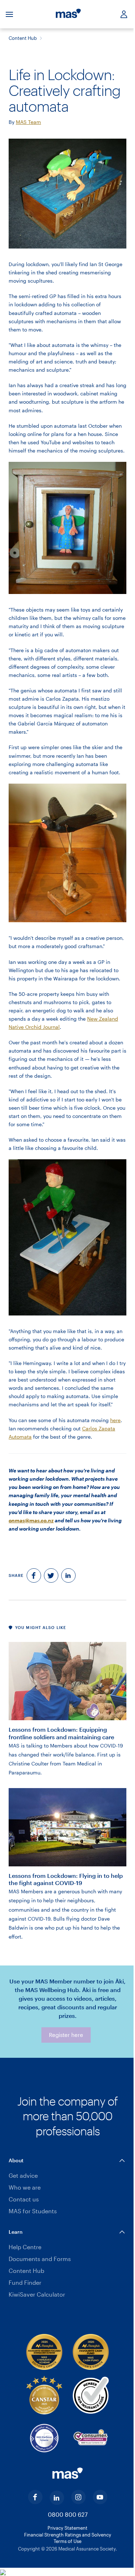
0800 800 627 (68, 2514)
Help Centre (25, 2247)
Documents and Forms (40, 2259)
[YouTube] (100, 2497)
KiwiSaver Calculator (37, 2294)
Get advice (23, 2175)
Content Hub (23, 38)
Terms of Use (67, 2541)
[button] (67, 2160)
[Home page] (68, 14)
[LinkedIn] (57, 2498)
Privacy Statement (67, 2528)
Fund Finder (25, 2282)
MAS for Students (33, 2211)
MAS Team (28, 122)
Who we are (25, 2187)
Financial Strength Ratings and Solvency (68, 2535)
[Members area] (121, 14)
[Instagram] (78, 2497)
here (115, 1420)
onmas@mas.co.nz (31, 1520)
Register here (66, 2035)
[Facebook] (35, 2497)
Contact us (24, 2199)
